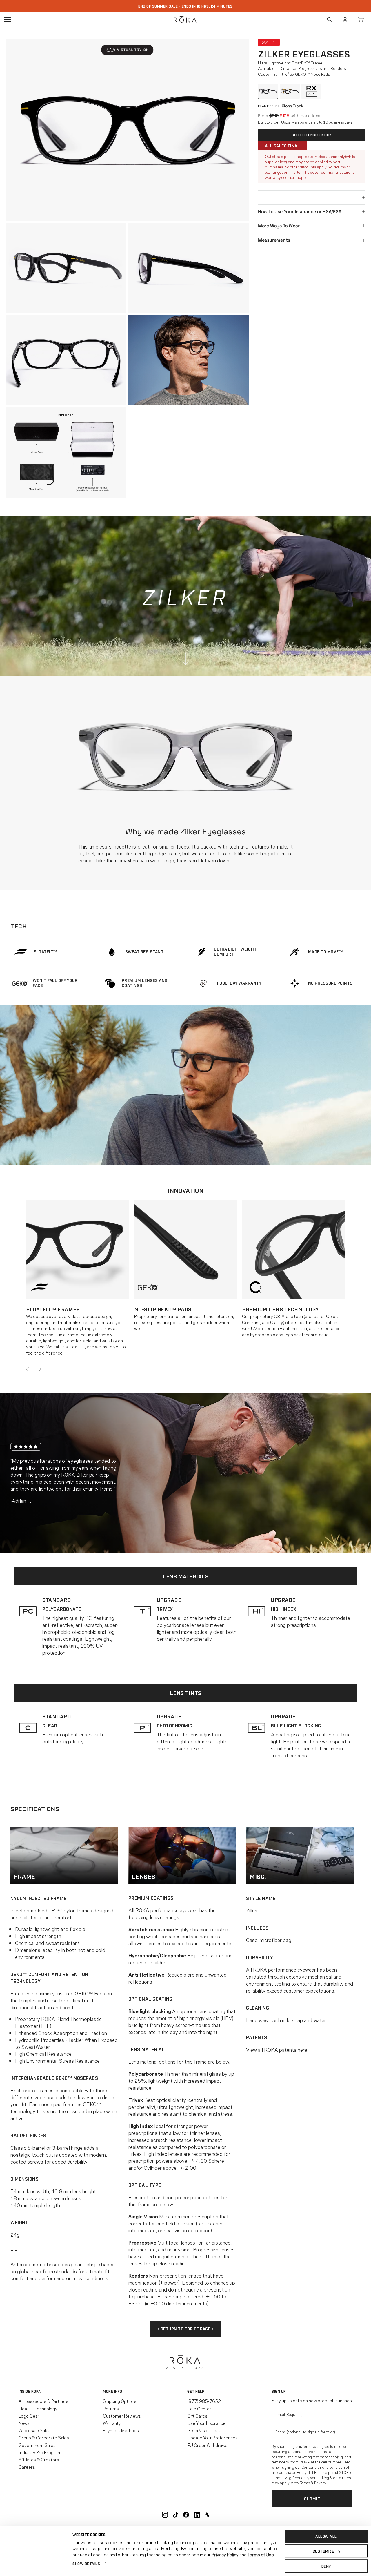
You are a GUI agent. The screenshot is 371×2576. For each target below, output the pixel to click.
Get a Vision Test (204, 2430)
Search (329, 19)
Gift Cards (197, 2416)
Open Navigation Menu (7, 19)
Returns (111, 2408)
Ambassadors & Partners (43, 2401)
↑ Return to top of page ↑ (186, 2328)
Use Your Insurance (206, 2423)
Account (345, 19)
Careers (27, 2467)
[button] (127, 50)
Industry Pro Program (40, 2452)
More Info (113, 2391)
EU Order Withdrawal (208, 2445)
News (24, 2423)
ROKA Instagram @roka (165, 2515)
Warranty (112, 2423)
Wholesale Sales (35, 2430)
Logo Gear (29, 2416)
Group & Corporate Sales (44, 2437)
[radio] (268, 91)
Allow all (326, 2536)
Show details (86, 2563)
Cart (361, 19)
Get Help (196, 2391)
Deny (326, 2566)
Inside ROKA (30, 2391)
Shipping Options (120, 2401)
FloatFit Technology (38, 2408)
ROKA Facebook (186, 2515)
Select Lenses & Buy (312, 135)
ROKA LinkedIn (197, 2515)
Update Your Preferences (212, 2437)
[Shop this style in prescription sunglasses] (311, 91)
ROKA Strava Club (207, 2515)
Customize (323, 2551)
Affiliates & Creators (39, 2459)
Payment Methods (121, 2430)
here (302, 2049)
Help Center (199, 2408)
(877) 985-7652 (204, 2401)
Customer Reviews (122, 2416)
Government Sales (37, 2445)
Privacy (320, 2483)
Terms (305, 2483)
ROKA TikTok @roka (176, 2515)
